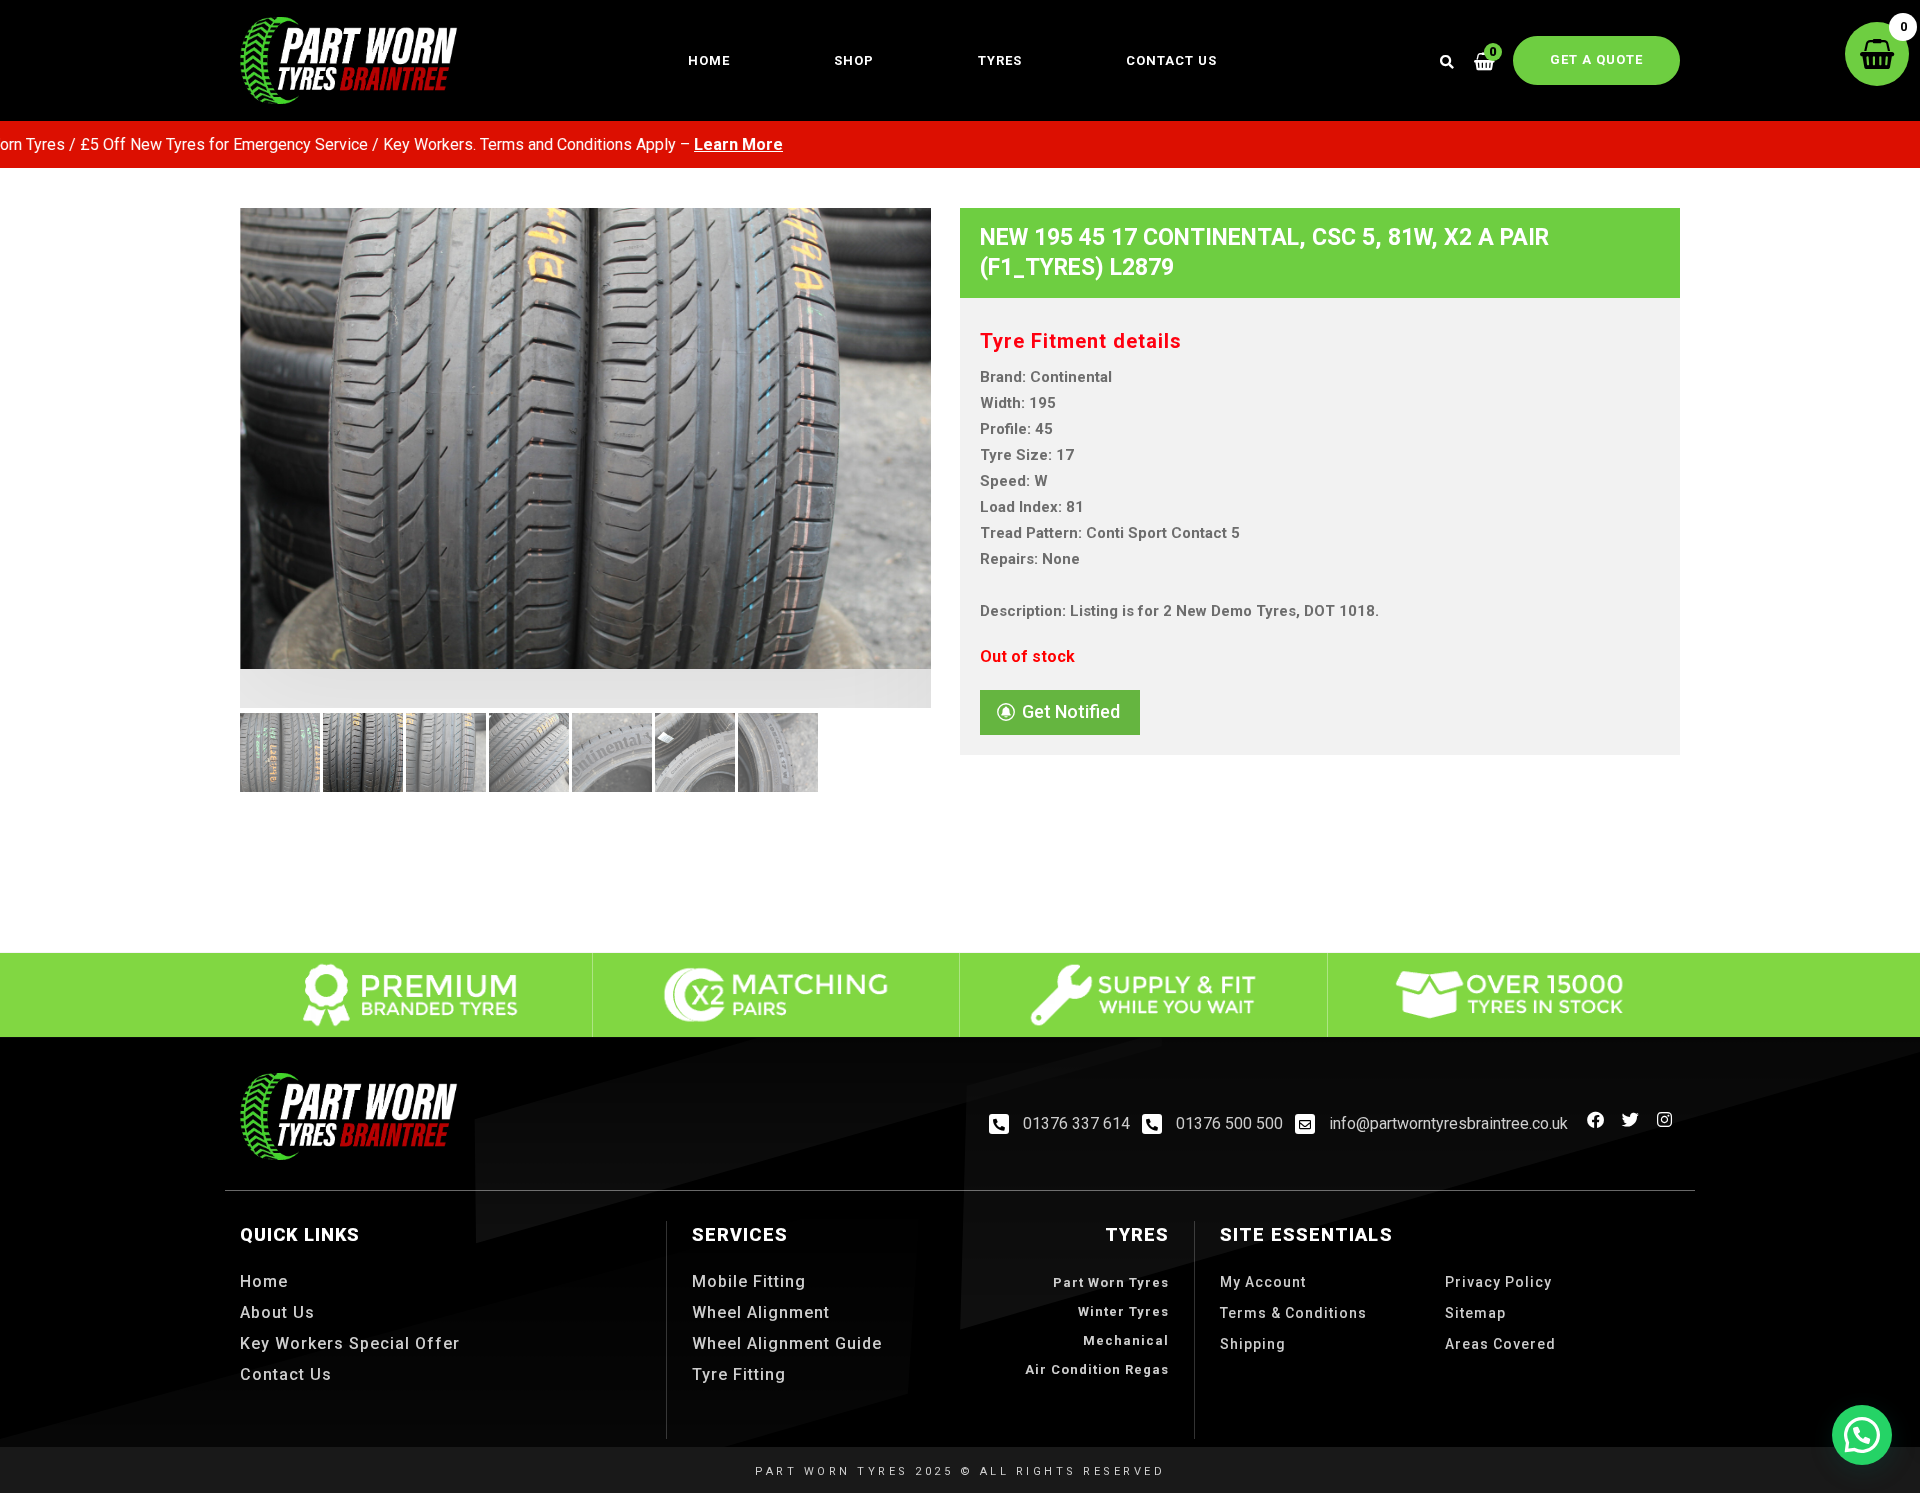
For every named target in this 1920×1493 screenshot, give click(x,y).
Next (961, 510)
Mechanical (1126, 1340)
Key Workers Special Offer (350, 1343)
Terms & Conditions (1293, 1313)
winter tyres (1123, 1311)
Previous (210, 510)
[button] (1862, 1435)
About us (277, 1312)
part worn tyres (1111, 1282)
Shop (854, 60)
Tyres (1000, 60)
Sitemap (1475, 1313)
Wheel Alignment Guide (787, 1343)
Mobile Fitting (749, 1281)
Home (709, 60)
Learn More (680, 144)
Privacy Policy (1498, 1282)
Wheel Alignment (761, 1312)
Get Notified (1071, 711)
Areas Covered (1500, 1344)
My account (1263, 1282)
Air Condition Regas (1097, 1369)
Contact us (1171, 60)
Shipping (1253, 1344)
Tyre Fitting (739, 1374)
